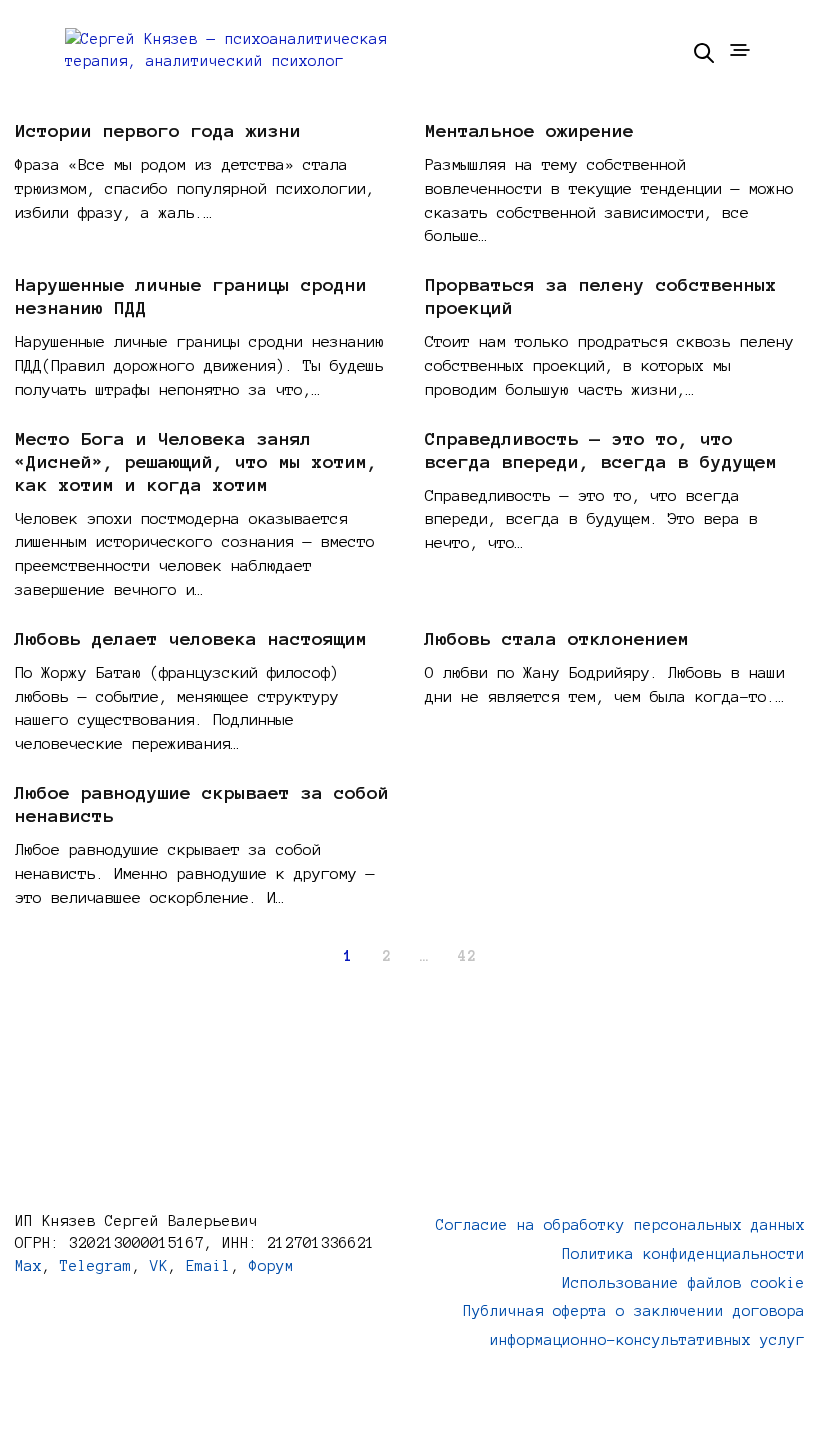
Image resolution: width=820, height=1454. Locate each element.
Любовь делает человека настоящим (191, 639)
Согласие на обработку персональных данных (620, 1225)
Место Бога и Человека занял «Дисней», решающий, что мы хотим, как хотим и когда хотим (196, 462)
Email (208, 1266)
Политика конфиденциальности (683, 1254)
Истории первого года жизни (158, 131)
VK (159, 1266)
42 (467, 956)
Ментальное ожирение (529, 131)
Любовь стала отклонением (557, 639)
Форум (271, 1266)
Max (28, 1266)
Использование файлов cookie (683, 1283)
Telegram (96, 1266)
